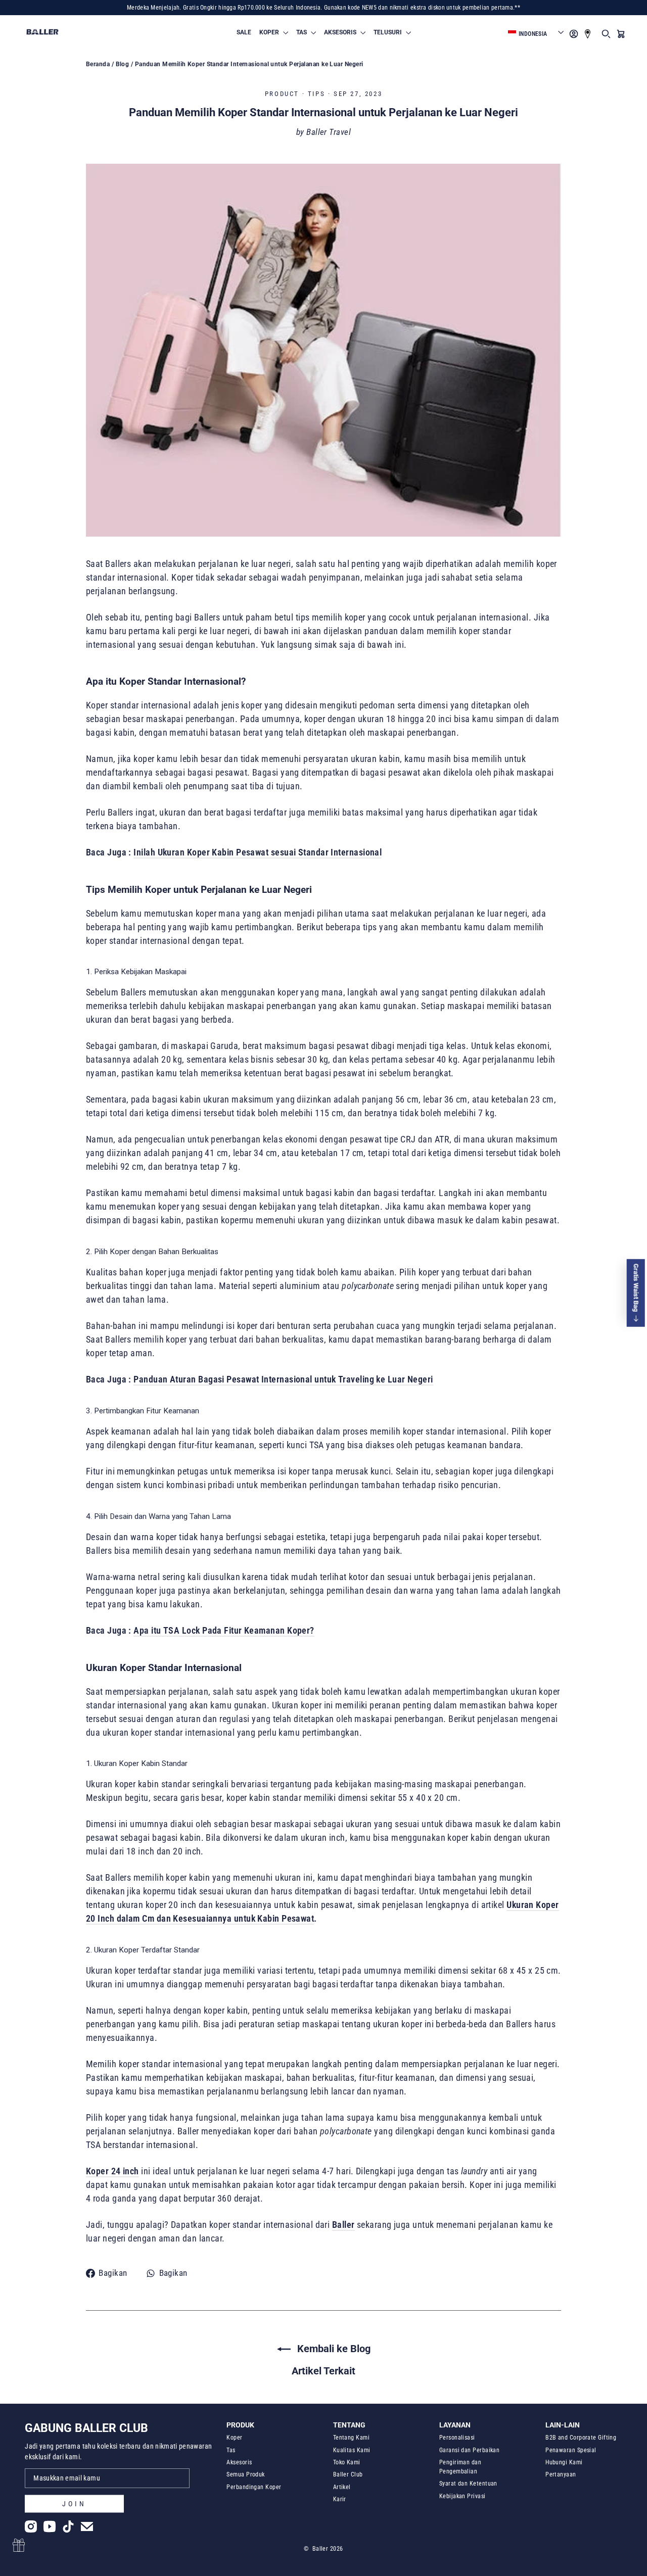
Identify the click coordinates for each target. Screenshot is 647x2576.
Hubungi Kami (564, 2462)
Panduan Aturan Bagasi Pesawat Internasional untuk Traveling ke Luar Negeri (283, 1379)
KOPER (270, 32)
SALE (244, 32)
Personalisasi (457, 2438)
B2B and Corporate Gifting (581, 2438)
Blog (123, 64)
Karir (340, 2499)
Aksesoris (239, 2462)
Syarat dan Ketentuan (468, 2484)
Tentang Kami (351, 2438)
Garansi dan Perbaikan (469, 2450)
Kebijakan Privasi (463, 2496)
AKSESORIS (341, 32)
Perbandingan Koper (254, 2487)
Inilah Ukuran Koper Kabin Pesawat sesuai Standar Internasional (258, 852)
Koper (234, 2438)
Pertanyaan (561, 2474)
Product (282, 94)
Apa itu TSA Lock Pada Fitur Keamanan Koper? (224, 1630)
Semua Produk (245, 2474)
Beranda (98, 64)
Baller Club (348, 2474)
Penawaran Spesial (571, 2450)
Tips (316, 94)
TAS (302, 32)
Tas (231, 2450)
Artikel (342, 2487)
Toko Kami (347, 2462)
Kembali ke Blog (333, 2349)
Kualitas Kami (352, 2450)
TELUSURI (388, 32)
